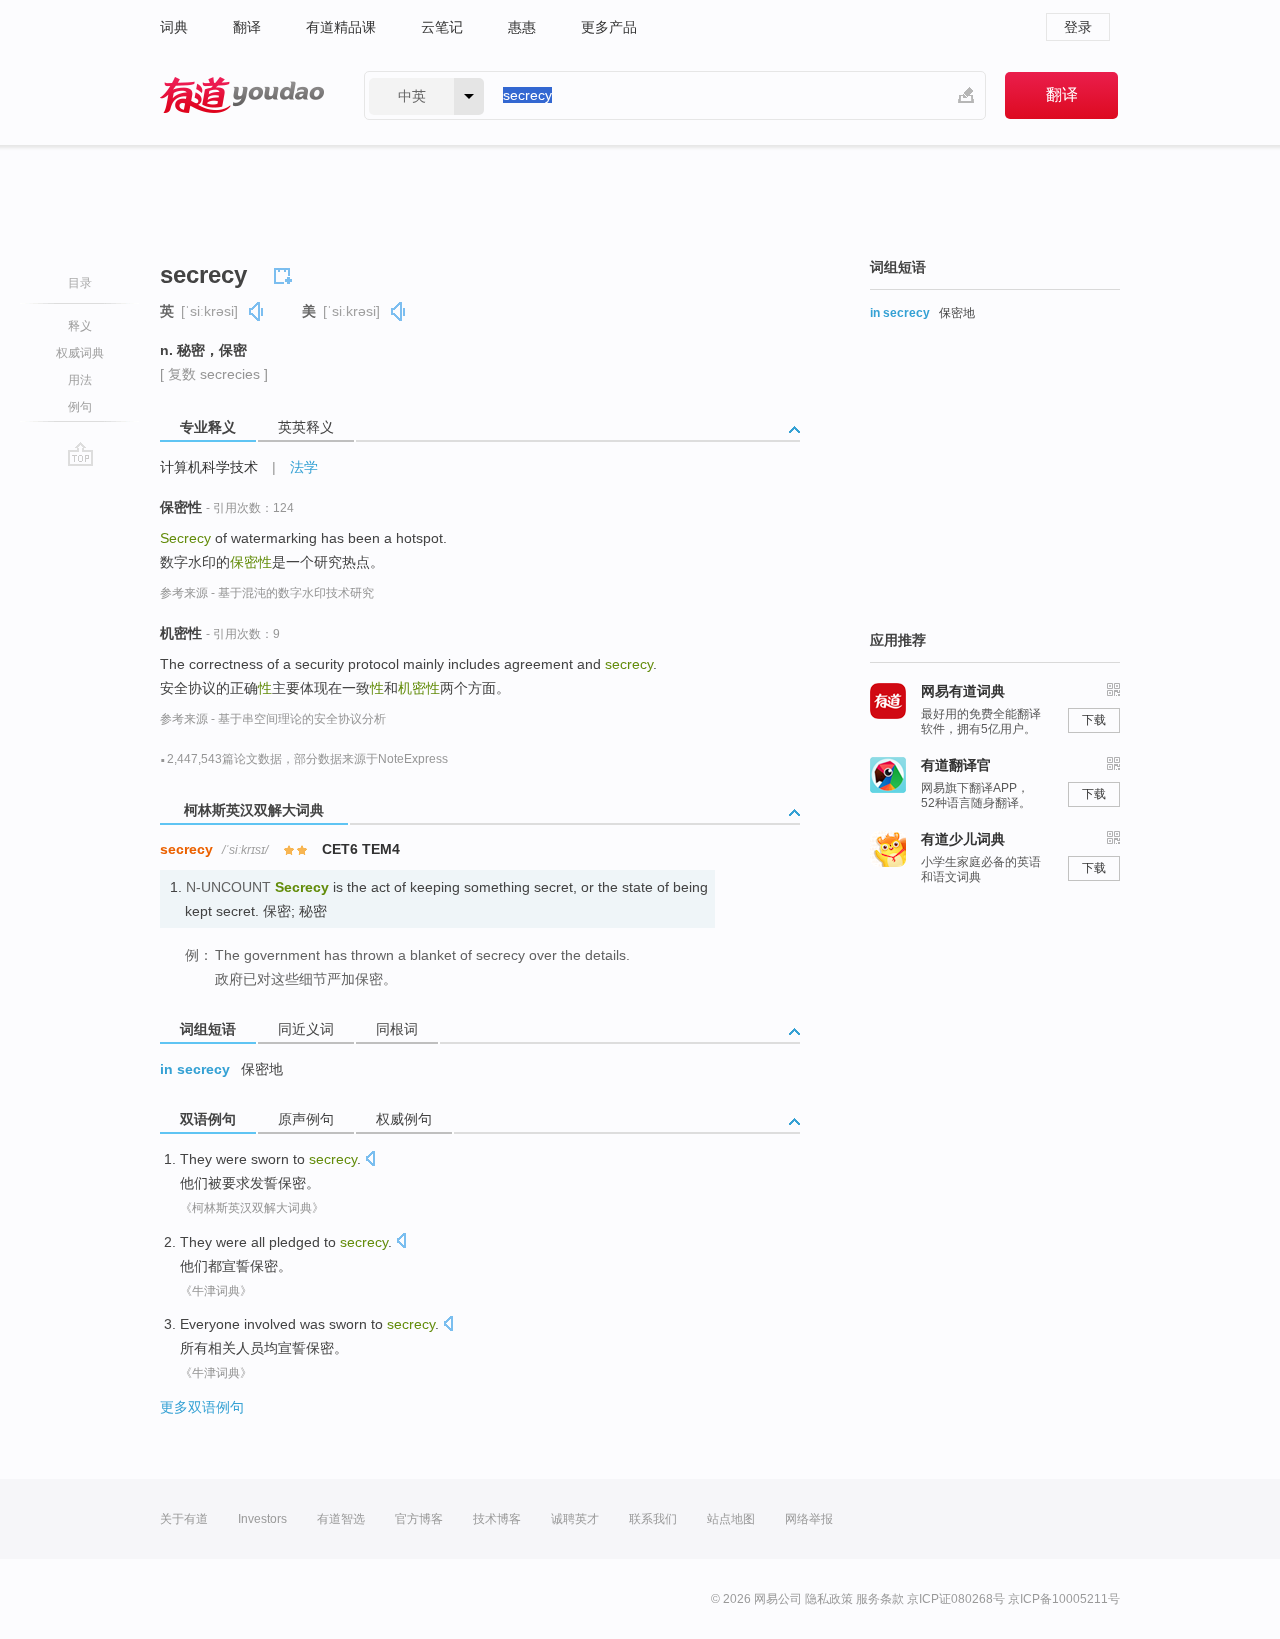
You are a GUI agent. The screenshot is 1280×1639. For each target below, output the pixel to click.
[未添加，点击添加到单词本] (286, 273)
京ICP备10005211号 (1064, 1599)
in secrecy (195, 1069)
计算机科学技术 (209, 467)
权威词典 (80, 353)
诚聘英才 (575, 1519)
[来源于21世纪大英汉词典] (295, 1065)
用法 (80, 380)
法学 (304, 467)
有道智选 (341, 1519)
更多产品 (609, 27)
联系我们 (653, 1519)
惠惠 (522, 27)
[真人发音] (257, 311)
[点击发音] (370, 1160)
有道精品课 (341, 27)
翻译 (247, 27)
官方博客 (419, 1519)
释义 (80, 326)
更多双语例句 (202, 1407)
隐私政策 (829, 1599)
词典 (174, 27)
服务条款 (880, 1599)
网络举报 (809, 1519)
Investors (262, 1519)
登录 (1078, 27)
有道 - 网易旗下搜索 (242, 95)
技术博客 (497, 1519)
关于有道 (184, 1519)
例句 (80, 407)
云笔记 (442, 27)
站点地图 (731, 1519)
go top (80, 454)
